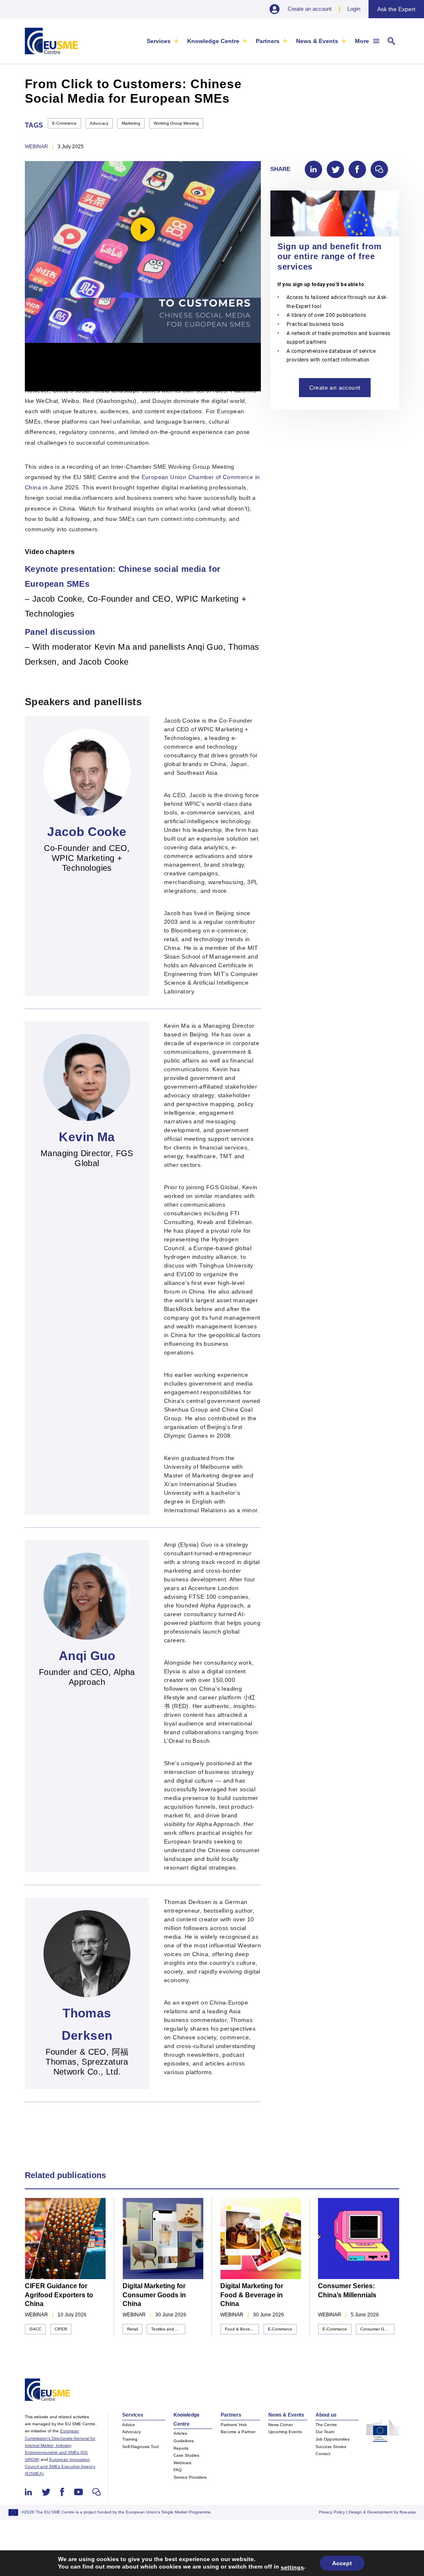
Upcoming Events (285, 2432)
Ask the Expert (396, 9)
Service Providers (190, 2477)
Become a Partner (238, 2432)
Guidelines (184, 2441)
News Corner (281, 2425)
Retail (132, 2329)
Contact (323, 2454)
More (362, 41)
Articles (180, 2433)
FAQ (178, 2470)
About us (326, 2415)
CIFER (61, 2329)
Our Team (325, 2432)
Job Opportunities (332, 2439)
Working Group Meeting (176, 123)
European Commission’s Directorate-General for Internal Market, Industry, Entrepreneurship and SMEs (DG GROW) (60, 2445)
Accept (342, 2563)
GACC (35, 2329)
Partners (268, 41)
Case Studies (186, 2455)
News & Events (317, 41)
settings (292, 2567)
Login (354, 9)
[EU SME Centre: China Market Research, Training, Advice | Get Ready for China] (51, 41)
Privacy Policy (332, 2512)
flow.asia (408, 2512)
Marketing (131, 123)
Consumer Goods (377, 2329)
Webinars (182, 2463)
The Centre (326, 2425)
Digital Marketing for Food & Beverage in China (252, 2295)
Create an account (310, 9)
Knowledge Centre (213, 41)
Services (159, 41)
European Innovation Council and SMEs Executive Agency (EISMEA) (60, 2466)
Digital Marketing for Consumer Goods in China (154, 2295)
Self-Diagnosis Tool (140, 2447)
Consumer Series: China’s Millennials (347, 2290)
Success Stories (331, 2447)
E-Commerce (64, 123)
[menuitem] (163, 41)
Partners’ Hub (234, 2425)
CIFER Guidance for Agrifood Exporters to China (59, 2295)
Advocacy (99, 123)
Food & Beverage (242, 2329)
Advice (129, 2425)
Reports (181, 2448)
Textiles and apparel (168, 2329)
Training (130, 2439)
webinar (36, 147)
